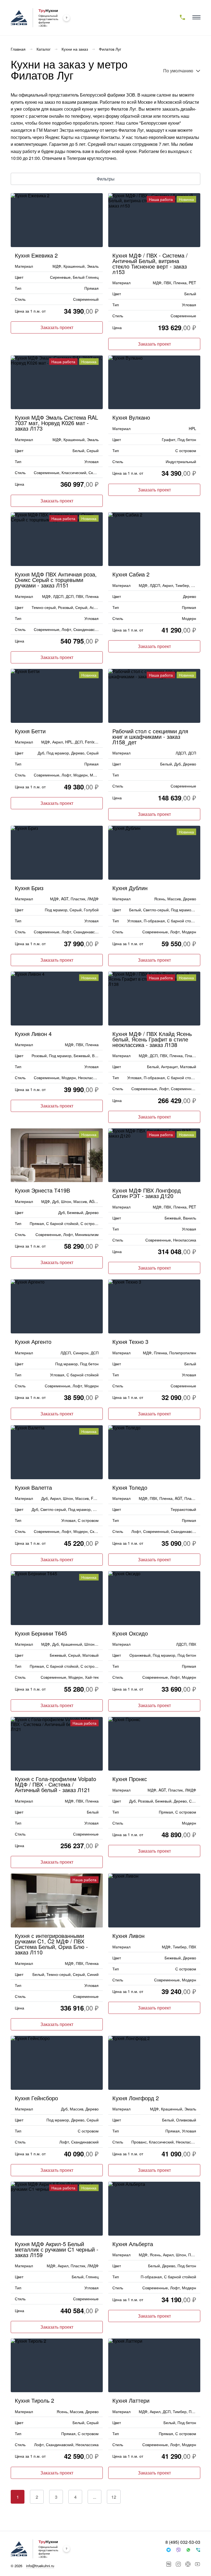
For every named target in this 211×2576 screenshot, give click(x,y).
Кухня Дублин (130, 887)
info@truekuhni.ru (40, 2566)
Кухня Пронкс (130, 1778)
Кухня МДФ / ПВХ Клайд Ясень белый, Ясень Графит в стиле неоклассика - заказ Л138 (152, 1039)
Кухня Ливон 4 (33, 1033)
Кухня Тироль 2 (34, 2400)
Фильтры (106, 179)
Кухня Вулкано (131, 417)
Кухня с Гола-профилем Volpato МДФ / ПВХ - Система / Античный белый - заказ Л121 (55, 1784)
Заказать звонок (198, 2550)
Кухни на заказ (75, 49)
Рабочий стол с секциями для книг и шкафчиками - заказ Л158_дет (150, 736)
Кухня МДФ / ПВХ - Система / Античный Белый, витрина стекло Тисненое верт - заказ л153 (150, 263)
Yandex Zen (188, 2564)
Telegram (168, 2550)
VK (169, 2564)
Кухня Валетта (33, 1487)
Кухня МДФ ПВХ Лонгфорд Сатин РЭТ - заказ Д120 (147, 1192)
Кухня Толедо (130, 1487)
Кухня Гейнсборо (36, 2097)
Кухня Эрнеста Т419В (42, 1190)
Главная (18, 49)
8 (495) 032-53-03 (183, 2542)
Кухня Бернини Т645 (41, 1633)
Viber (178, 2550)
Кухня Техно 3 (130, 1341)
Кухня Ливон (128, 1935)
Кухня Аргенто (33, 1341)
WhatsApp (188, 2550)
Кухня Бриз (29, 887)
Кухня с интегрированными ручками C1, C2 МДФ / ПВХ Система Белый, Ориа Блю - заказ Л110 (51, 1943)
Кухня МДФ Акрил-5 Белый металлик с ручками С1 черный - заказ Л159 (57, 2249)
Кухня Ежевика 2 (36, 255)
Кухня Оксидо (130, 1633)
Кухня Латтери (131, 2400)
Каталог (44, 49)
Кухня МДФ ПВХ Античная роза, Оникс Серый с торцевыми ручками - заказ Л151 (56, 579)
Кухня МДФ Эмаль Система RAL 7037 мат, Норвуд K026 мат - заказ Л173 (56, 422)
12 (114, 2497)
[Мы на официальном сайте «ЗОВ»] (66, 18)
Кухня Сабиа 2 (131, 574)
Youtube (198, 2564)
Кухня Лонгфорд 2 (136, 2097)
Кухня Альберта (133, 2243)
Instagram (178, 2564)
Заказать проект (57, 327)
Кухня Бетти (30, 730)
